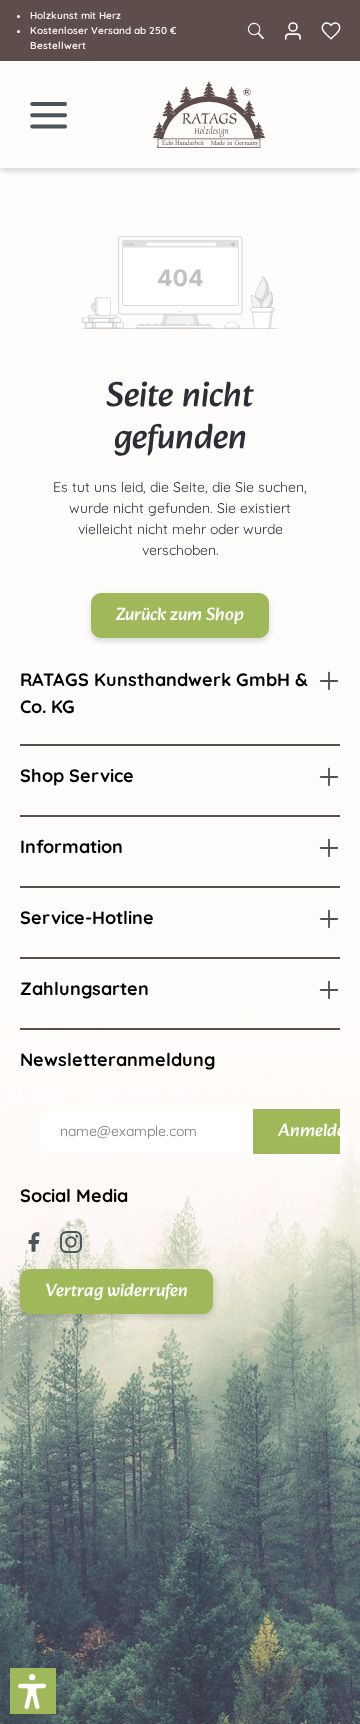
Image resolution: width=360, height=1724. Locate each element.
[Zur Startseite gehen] (209, 114)
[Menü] (49, 115)
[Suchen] (255, 31)
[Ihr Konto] (293, 31)
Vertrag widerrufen (116, 1291)
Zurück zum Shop (180, 615)
